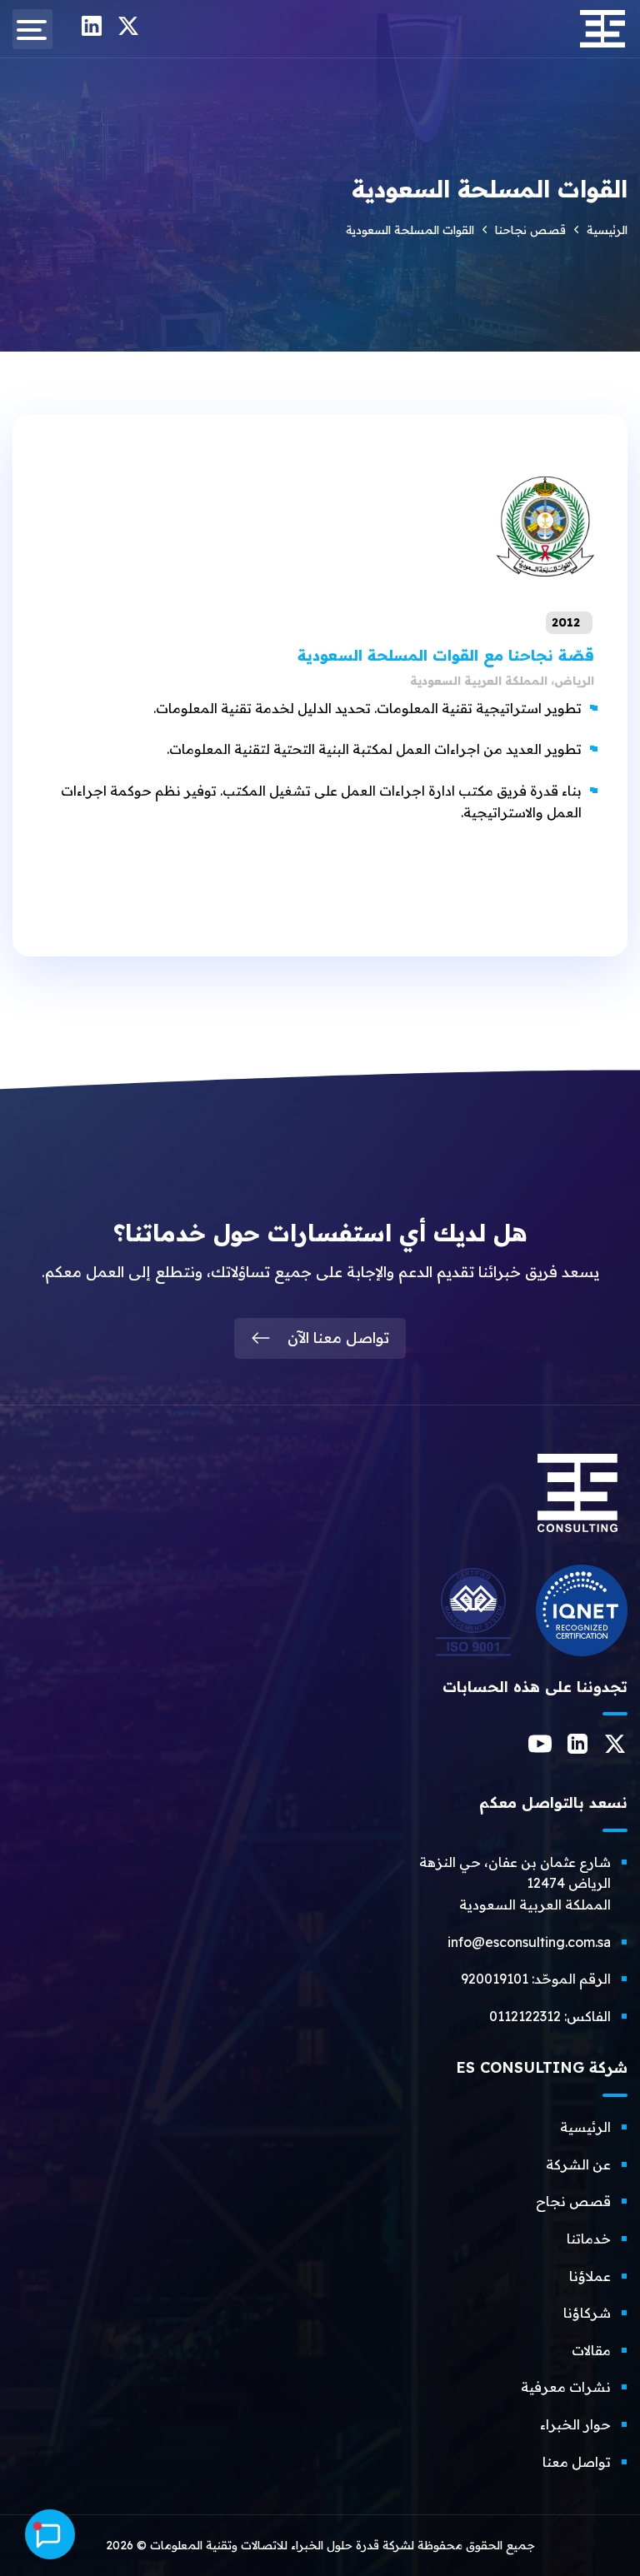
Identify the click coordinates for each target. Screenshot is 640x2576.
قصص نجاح (573, 2201)
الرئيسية (607, 230)
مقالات (591, 2350)
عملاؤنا (590, 2276)
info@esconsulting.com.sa (529, 1942)
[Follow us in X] (615, 1749)
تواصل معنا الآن (338, 1338)
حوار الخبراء (575, 2424)
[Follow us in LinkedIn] (577, 1749)
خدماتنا (589, 2239)
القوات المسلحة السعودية (446, 655)
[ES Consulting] (577, 1539)
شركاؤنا (587, 2313)
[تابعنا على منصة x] (128, 32)
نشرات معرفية (566, 2387)
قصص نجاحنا (530, 230)
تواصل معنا (577, 2462)
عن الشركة (578, 2164)
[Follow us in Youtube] (540, 1750)
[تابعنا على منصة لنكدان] (92, 32)
